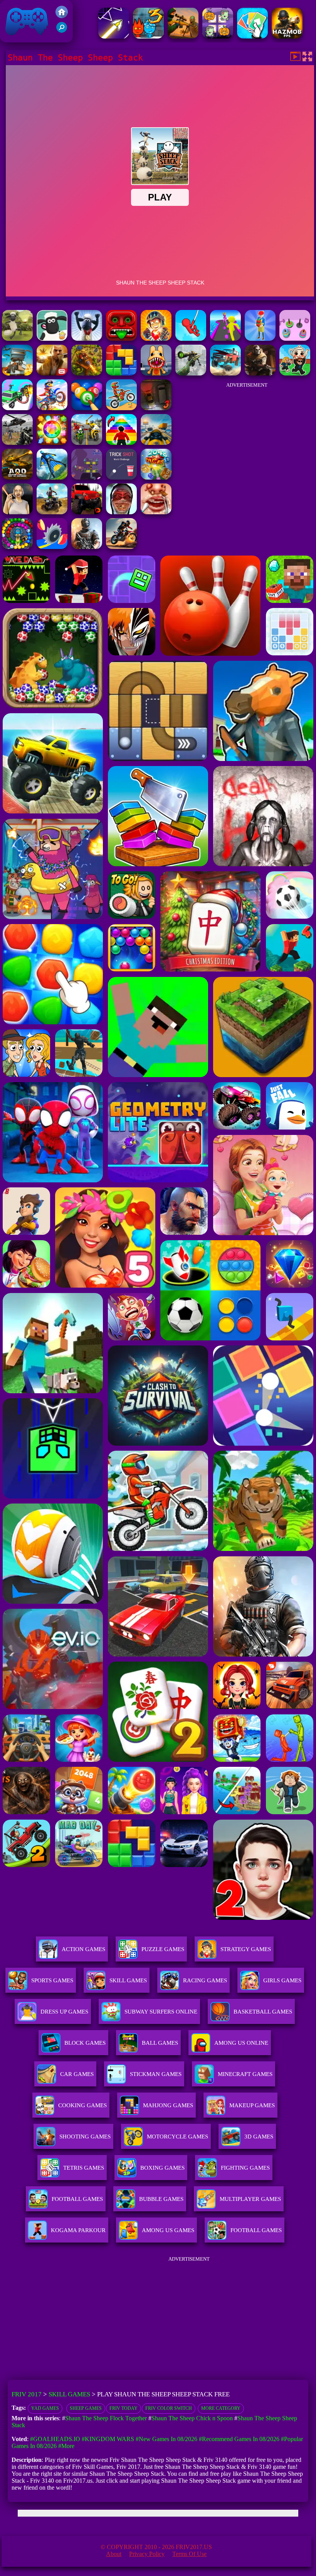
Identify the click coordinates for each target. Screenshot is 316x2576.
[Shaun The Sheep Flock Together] (52, 339)
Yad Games (45, 2408)
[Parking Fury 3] (156, 408)
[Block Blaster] (121, 373)
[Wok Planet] (87, 477)
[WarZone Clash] (260, 373)
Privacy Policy (147, 2554)
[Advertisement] (247, 441)
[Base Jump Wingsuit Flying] (52, 477)
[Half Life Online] (87, 547)
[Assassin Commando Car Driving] (17, 408)
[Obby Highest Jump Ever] (121, 443)
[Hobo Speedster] (52, 408)
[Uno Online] (252, 36)
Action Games (83, 1949)
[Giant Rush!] (225, 339)
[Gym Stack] (295, 339)
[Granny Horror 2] (17, 512)
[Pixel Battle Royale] (17, 373)
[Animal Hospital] (156, 373)
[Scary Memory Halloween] (218, 36)
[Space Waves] (114, 36)
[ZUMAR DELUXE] (17, 547)
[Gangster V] (52, 373)
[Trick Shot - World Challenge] (121, 477)
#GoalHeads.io (55, 2439)
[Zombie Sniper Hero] (183, 36)
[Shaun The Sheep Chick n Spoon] (17, 339)
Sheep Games (86, 2408)
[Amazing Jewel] (52, 443)
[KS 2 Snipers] (191, 373)
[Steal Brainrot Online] (295, 373)
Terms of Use (189, 2554)
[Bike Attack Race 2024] (87, 443)
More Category (221, 2408)
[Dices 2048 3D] (156, 477)
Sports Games (52, 1980)
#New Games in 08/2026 (166, 2439)
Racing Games (205, 1980)
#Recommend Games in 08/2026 (239, 2439)
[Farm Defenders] (87, 373)
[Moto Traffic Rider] (156, 443)
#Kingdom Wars (108, 2439)
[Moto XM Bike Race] (121, 408)
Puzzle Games (163, 1949)
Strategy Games (246, 1949)
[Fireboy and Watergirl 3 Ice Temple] (148, 36)
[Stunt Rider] (121, 547)
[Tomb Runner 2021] (121, 339)
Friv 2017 (16, 38)
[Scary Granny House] (121, 512)
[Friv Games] (62, 16)
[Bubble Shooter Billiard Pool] (87, 408)
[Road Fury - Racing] (225, 373)
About (114, 2554)
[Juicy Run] (52, 547)
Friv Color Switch (169, 2408)
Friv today (124, 2408)
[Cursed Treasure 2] (156, 339)
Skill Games (128, 1980)
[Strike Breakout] (17, 443)
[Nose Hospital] (156, 512)
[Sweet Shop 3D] (260, 339)
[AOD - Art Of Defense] (17, 477)
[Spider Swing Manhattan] (191, 339)
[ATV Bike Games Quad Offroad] (52, 512)
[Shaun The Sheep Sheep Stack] (87, 339)
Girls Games (282, 1980)
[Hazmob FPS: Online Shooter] (287, 36)
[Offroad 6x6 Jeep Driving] (87, 512)
